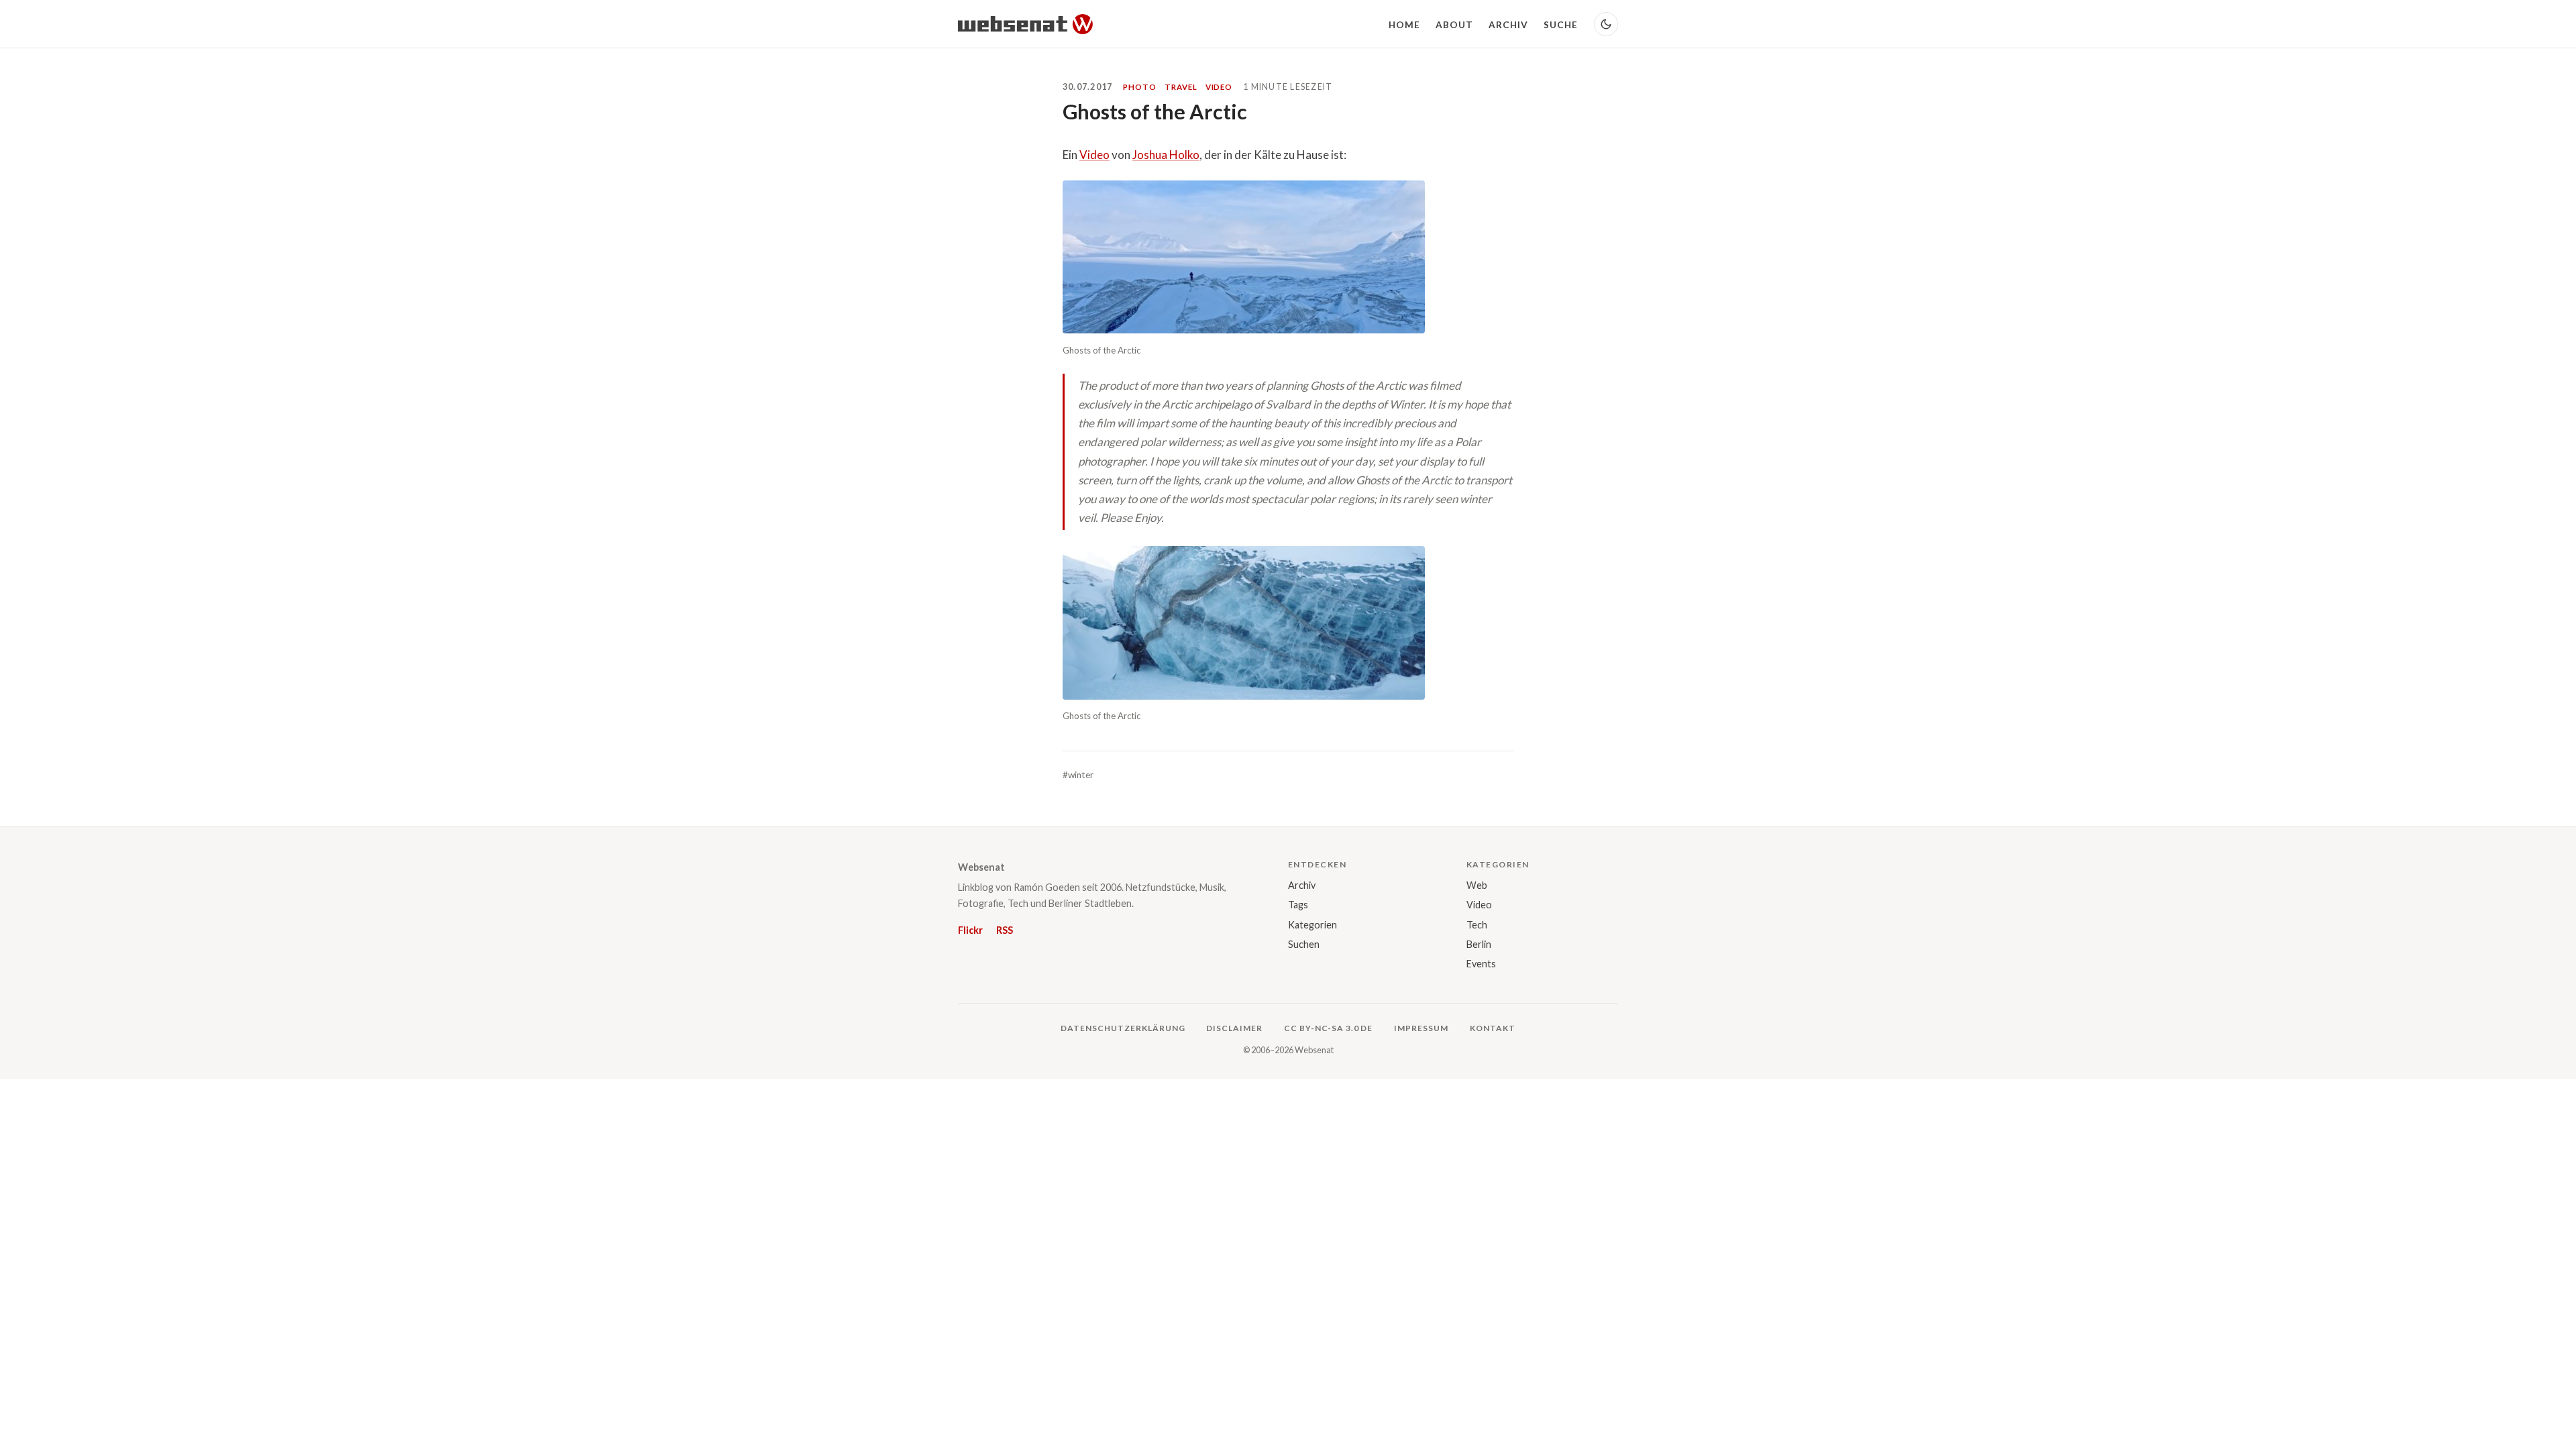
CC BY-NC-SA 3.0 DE (1328, 1028)
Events (1481, 964)
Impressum (1421, 1028)
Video (1094, 155)
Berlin (1479, 944)
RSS (1005, 930)
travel (1181, 87)
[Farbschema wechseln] (1606, 24)
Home (1404, 25)
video (1219, 87)
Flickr (970, 930)
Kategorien (1312, 925)
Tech (1477, 925)
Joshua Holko (1166, 155)
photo (1140, 87)
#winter (1078, 775)
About (1454, 25)
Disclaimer (1234, 1028)
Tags (1298, 905)
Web (1477, 885)
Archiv (1509, 25)
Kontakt (1493, 1028)
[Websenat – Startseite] (1025, 24)
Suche (1561, 25)
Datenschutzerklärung (1123, 1028)
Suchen (1304, 944)
